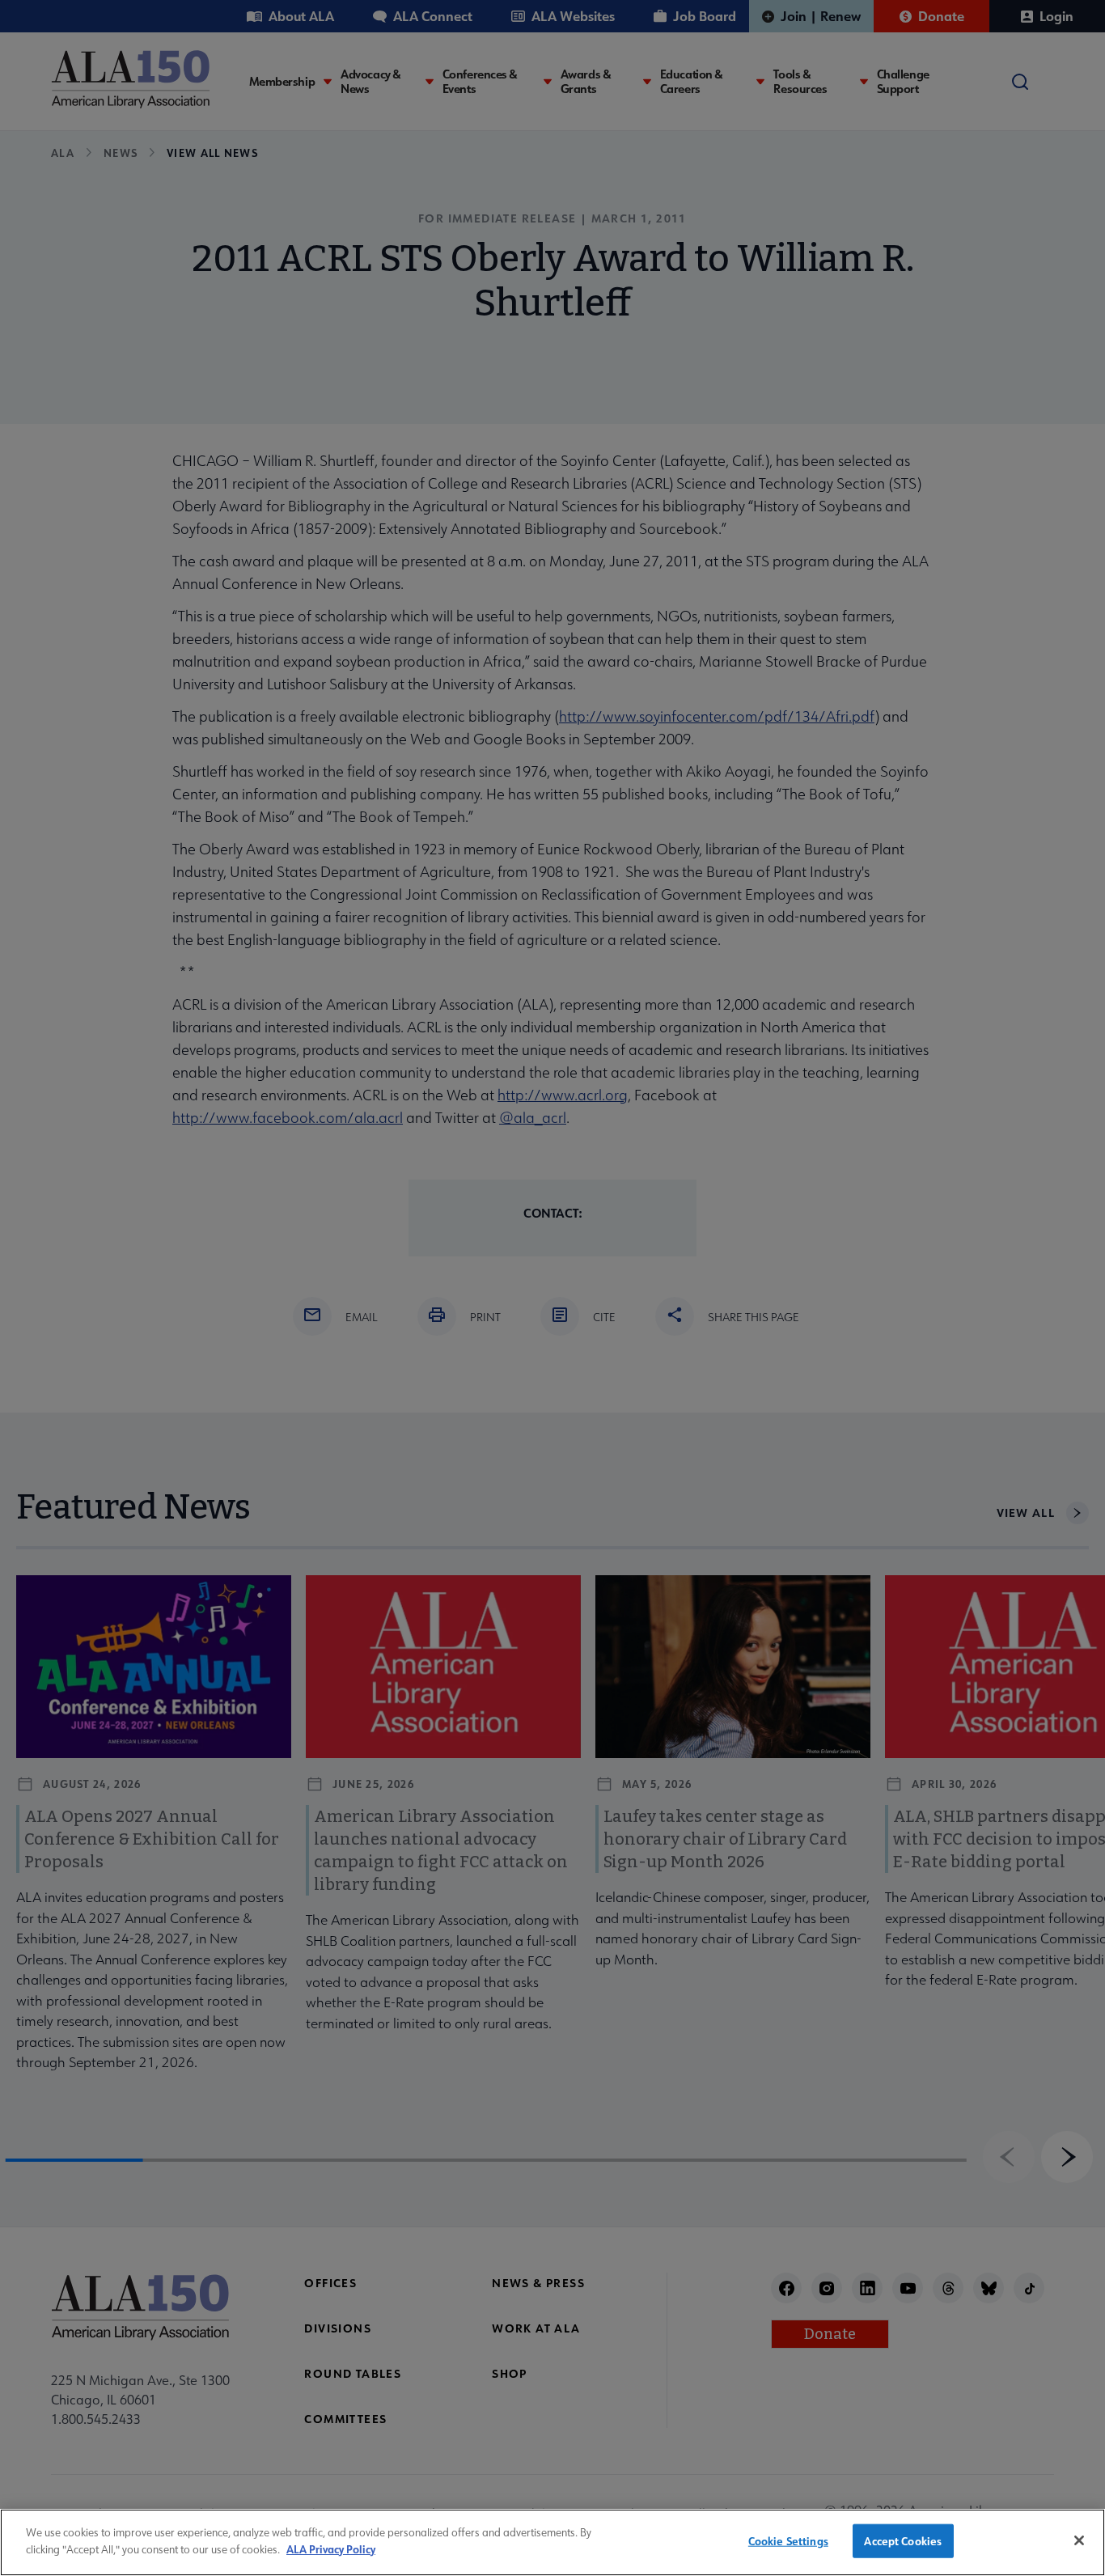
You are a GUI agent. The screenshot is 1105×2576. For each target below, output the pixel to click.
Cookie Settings (788, 2541)
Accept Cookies (903, 2541)
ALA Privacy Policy (331, 2548)
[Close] (1079, 2540)
